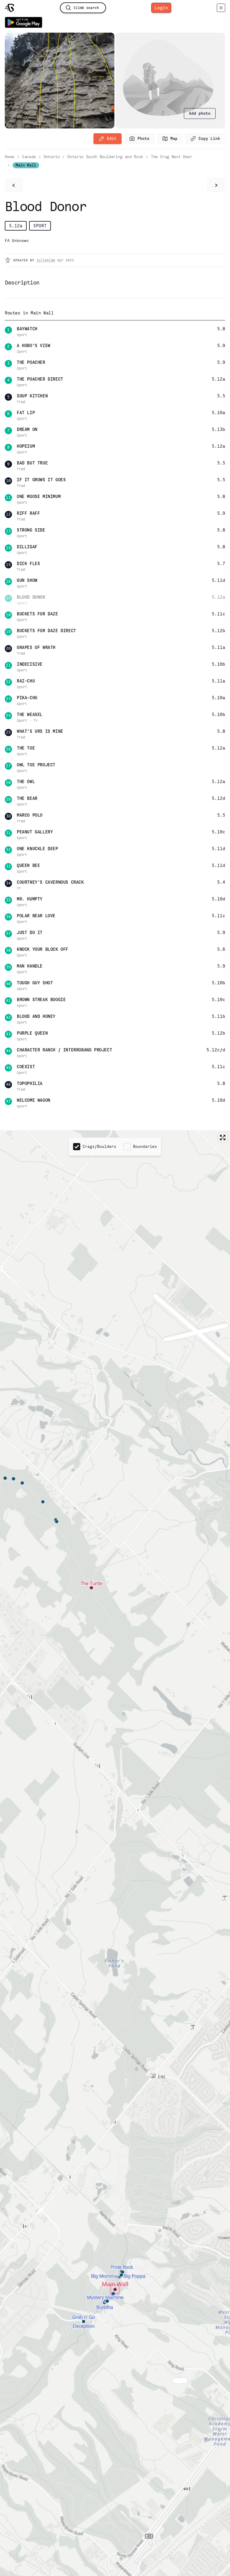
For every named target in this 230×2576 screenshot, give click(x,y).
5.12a (16, 226)
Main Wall (26, 165)
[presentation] (200, 113)
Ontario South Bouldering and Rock (105, 157)
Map (174, 139)
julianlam (46, 260)
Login (161, 8)
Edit (112, 139)
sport (40, 226)
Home (10, 157)
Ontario (52, 157)
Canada (29, 157)
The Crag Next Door (172, 157)
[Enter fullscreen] (223, 1138)
